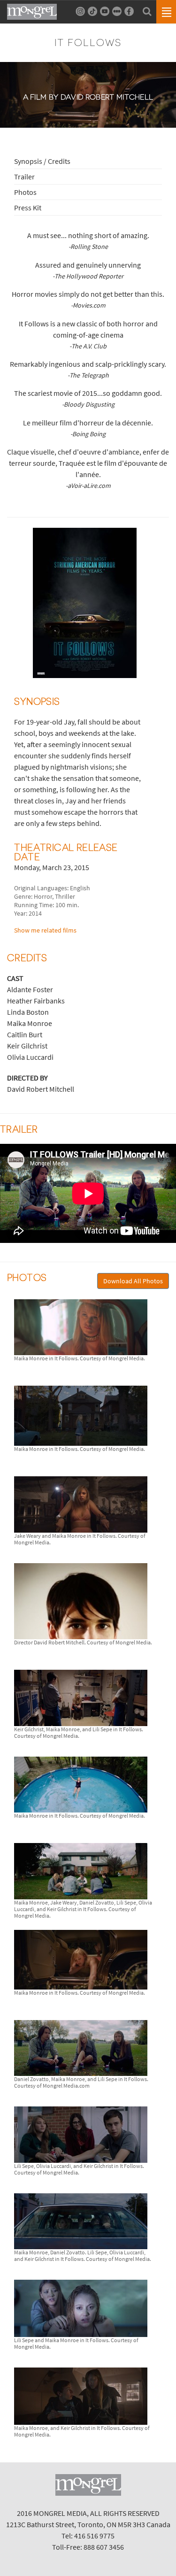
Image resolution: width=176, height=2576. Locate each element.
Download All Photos (133, 1281)
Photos (25, 192)
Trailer (24, 177)
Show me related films (45, 930)
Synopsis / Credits (42, 161)
